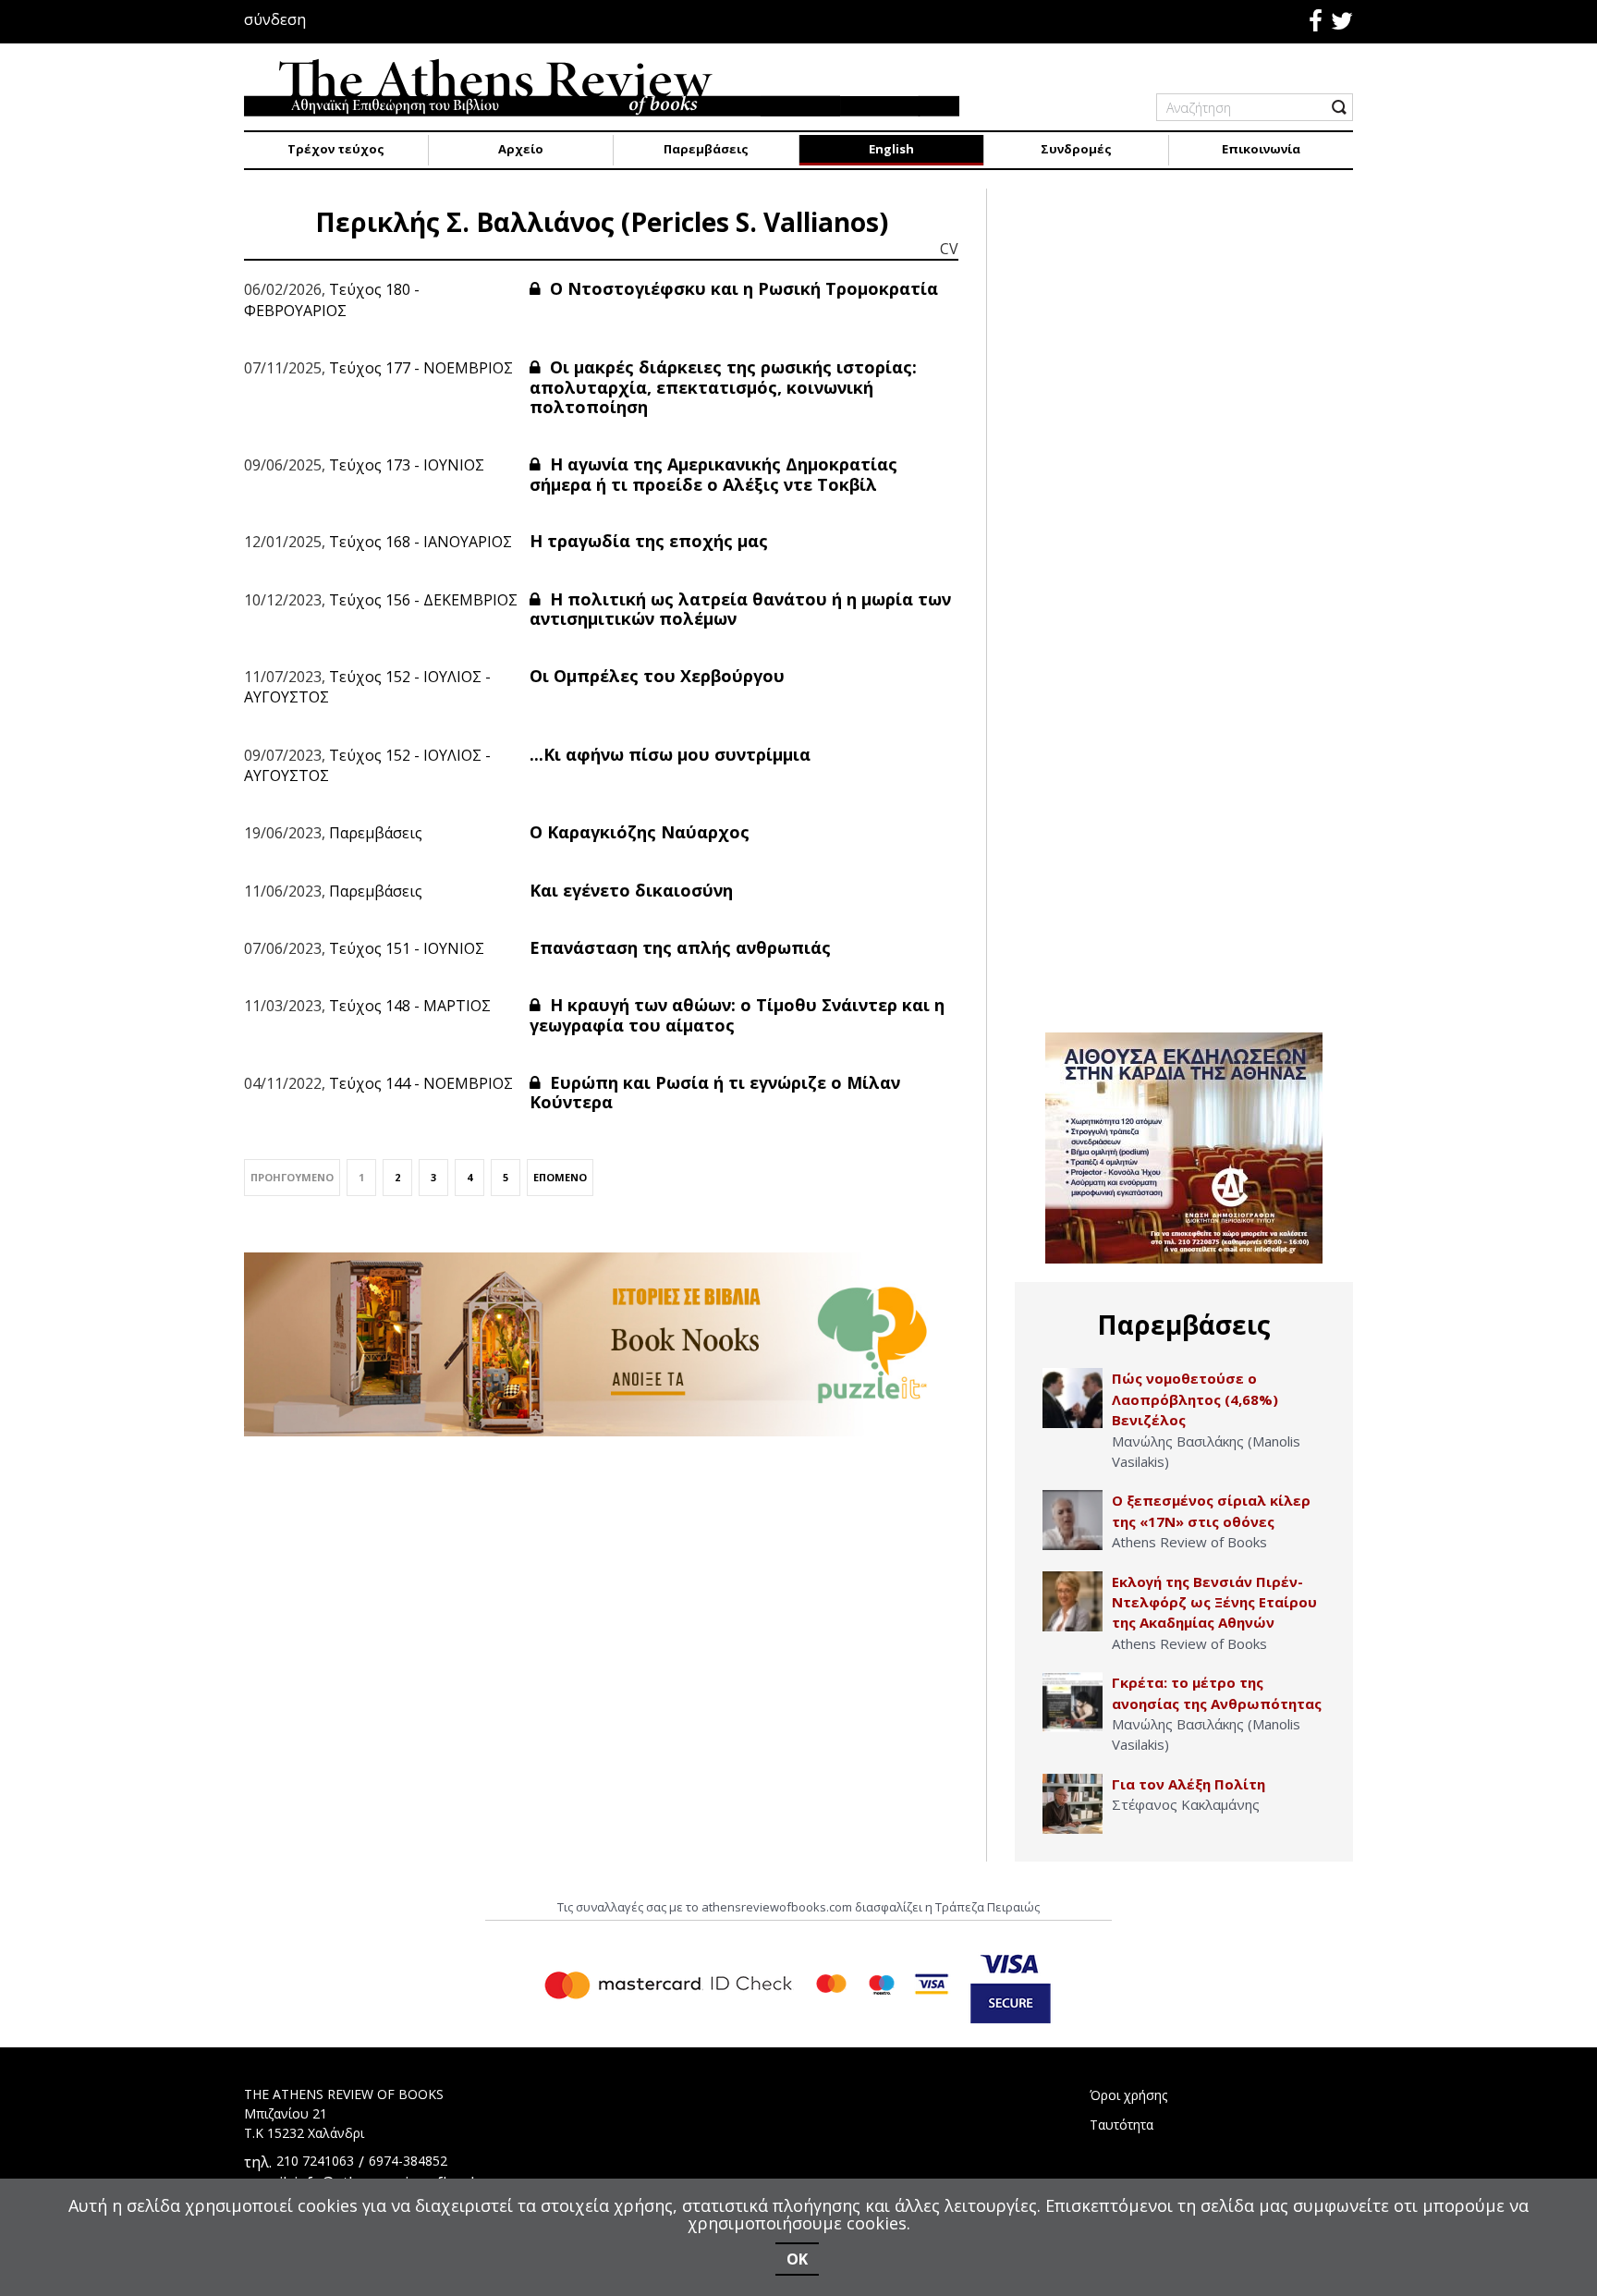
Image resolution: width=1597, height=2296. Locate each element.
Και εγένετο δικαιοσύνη (631, 890)
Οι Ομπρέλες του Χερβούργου (657, 676)
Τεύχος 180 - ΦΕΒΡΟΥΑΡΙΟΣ (332, 299)
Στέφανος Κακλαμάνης (1186, 1804)
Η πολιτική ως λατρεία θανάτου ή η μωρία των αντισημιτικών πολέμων (740, 609)
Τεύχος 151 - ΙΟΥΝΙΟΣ (407, 948)
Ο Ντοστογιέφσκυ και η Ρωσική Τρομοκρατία (742, 288)
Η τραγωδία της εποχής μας (649, 541)
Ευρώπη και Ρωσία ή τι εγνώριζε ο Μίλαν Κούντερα (715, 1093)
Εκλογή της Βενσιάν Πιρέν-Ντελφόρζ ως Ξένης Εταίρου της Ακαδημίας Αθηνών (1214, 1602)
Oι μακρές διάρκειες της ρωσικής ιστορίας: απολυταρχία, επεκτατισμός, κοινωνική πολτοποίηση (723, 387)
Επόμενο (560, 1177)
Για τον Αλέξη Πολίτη (1189, 1784)
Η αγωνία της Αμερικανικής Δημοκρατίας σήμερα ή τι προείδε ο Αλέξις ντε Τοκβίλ (713, 474)
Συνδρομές (1076, 149)
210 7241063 (315, 2161)
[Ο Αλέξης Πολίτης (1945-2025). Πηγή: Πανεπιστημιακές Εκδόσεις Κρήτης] (1073, 1804)
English (891, 149)
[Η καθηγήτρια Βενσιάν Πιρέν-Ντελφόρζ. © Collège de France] (1073, 1601)
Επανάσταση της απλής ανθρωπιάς (680, 947)
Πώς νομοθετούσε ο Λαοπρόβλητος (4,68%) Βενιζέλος (1195, 1399)
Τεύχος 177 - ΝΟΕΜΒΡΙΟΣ (421, 368)
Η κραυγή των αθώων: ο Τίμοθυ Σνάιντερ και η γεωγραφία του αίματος (737, 1015)
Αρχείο (521, 149)
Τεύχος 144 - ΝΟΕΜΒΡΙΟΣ (421, 1083)
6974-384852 (408, 2161)
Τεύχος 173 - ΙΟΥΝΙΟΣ (407, 465)
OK (797, 2259)
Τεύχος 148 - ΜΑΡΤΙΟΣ (410, 1006)
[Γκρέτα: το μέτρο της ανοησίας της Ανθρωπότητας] (1073, 1702)
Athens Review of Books (1189, 1542)
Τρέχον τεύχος (336, 149)
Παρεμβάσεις (706, 149)
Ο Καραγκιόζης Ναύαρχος (640, 832)
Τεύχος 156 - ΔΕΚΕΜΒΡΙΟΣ (423, 600)
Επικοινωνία (1261, 149)
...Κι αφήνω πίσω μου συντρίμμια (670, 754)
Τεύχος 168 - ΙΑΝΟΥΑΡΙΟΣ (421, 542)
